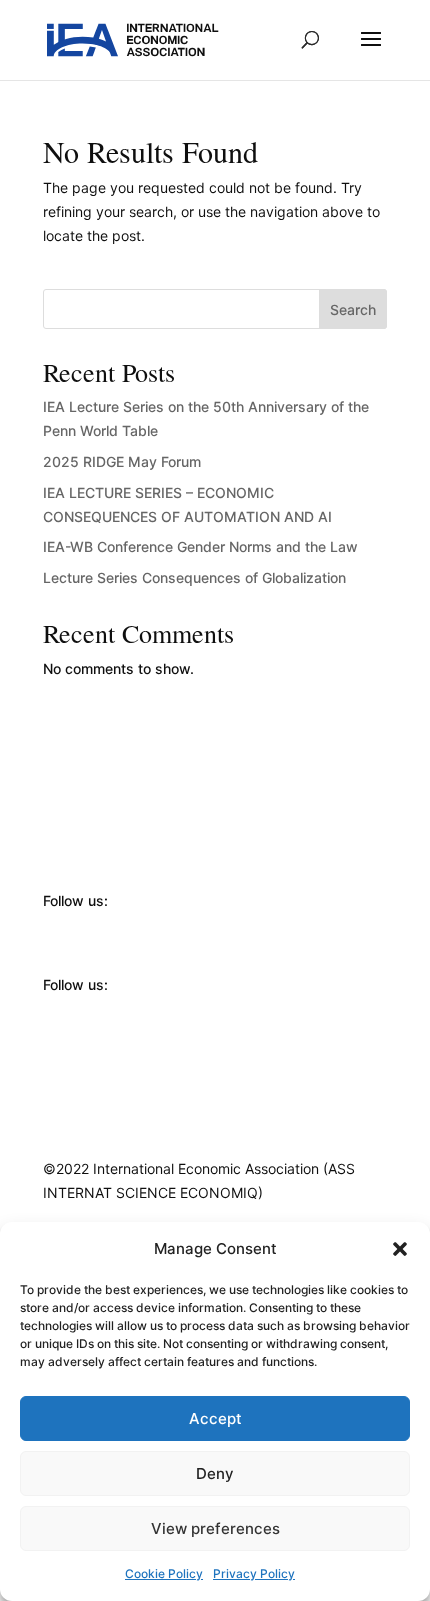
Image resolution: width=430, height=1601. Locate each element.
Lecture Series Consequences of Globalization (194, 577)
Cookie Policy (164, 1573)
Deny (215, 1473)
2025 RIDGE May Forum (122, 461)
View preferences (215, 1528)
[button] (400, 1249)
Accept (215, 1418)
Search (353, 309)
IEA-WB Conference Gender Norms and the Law (200, 546)
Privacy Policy (254, 1573)
